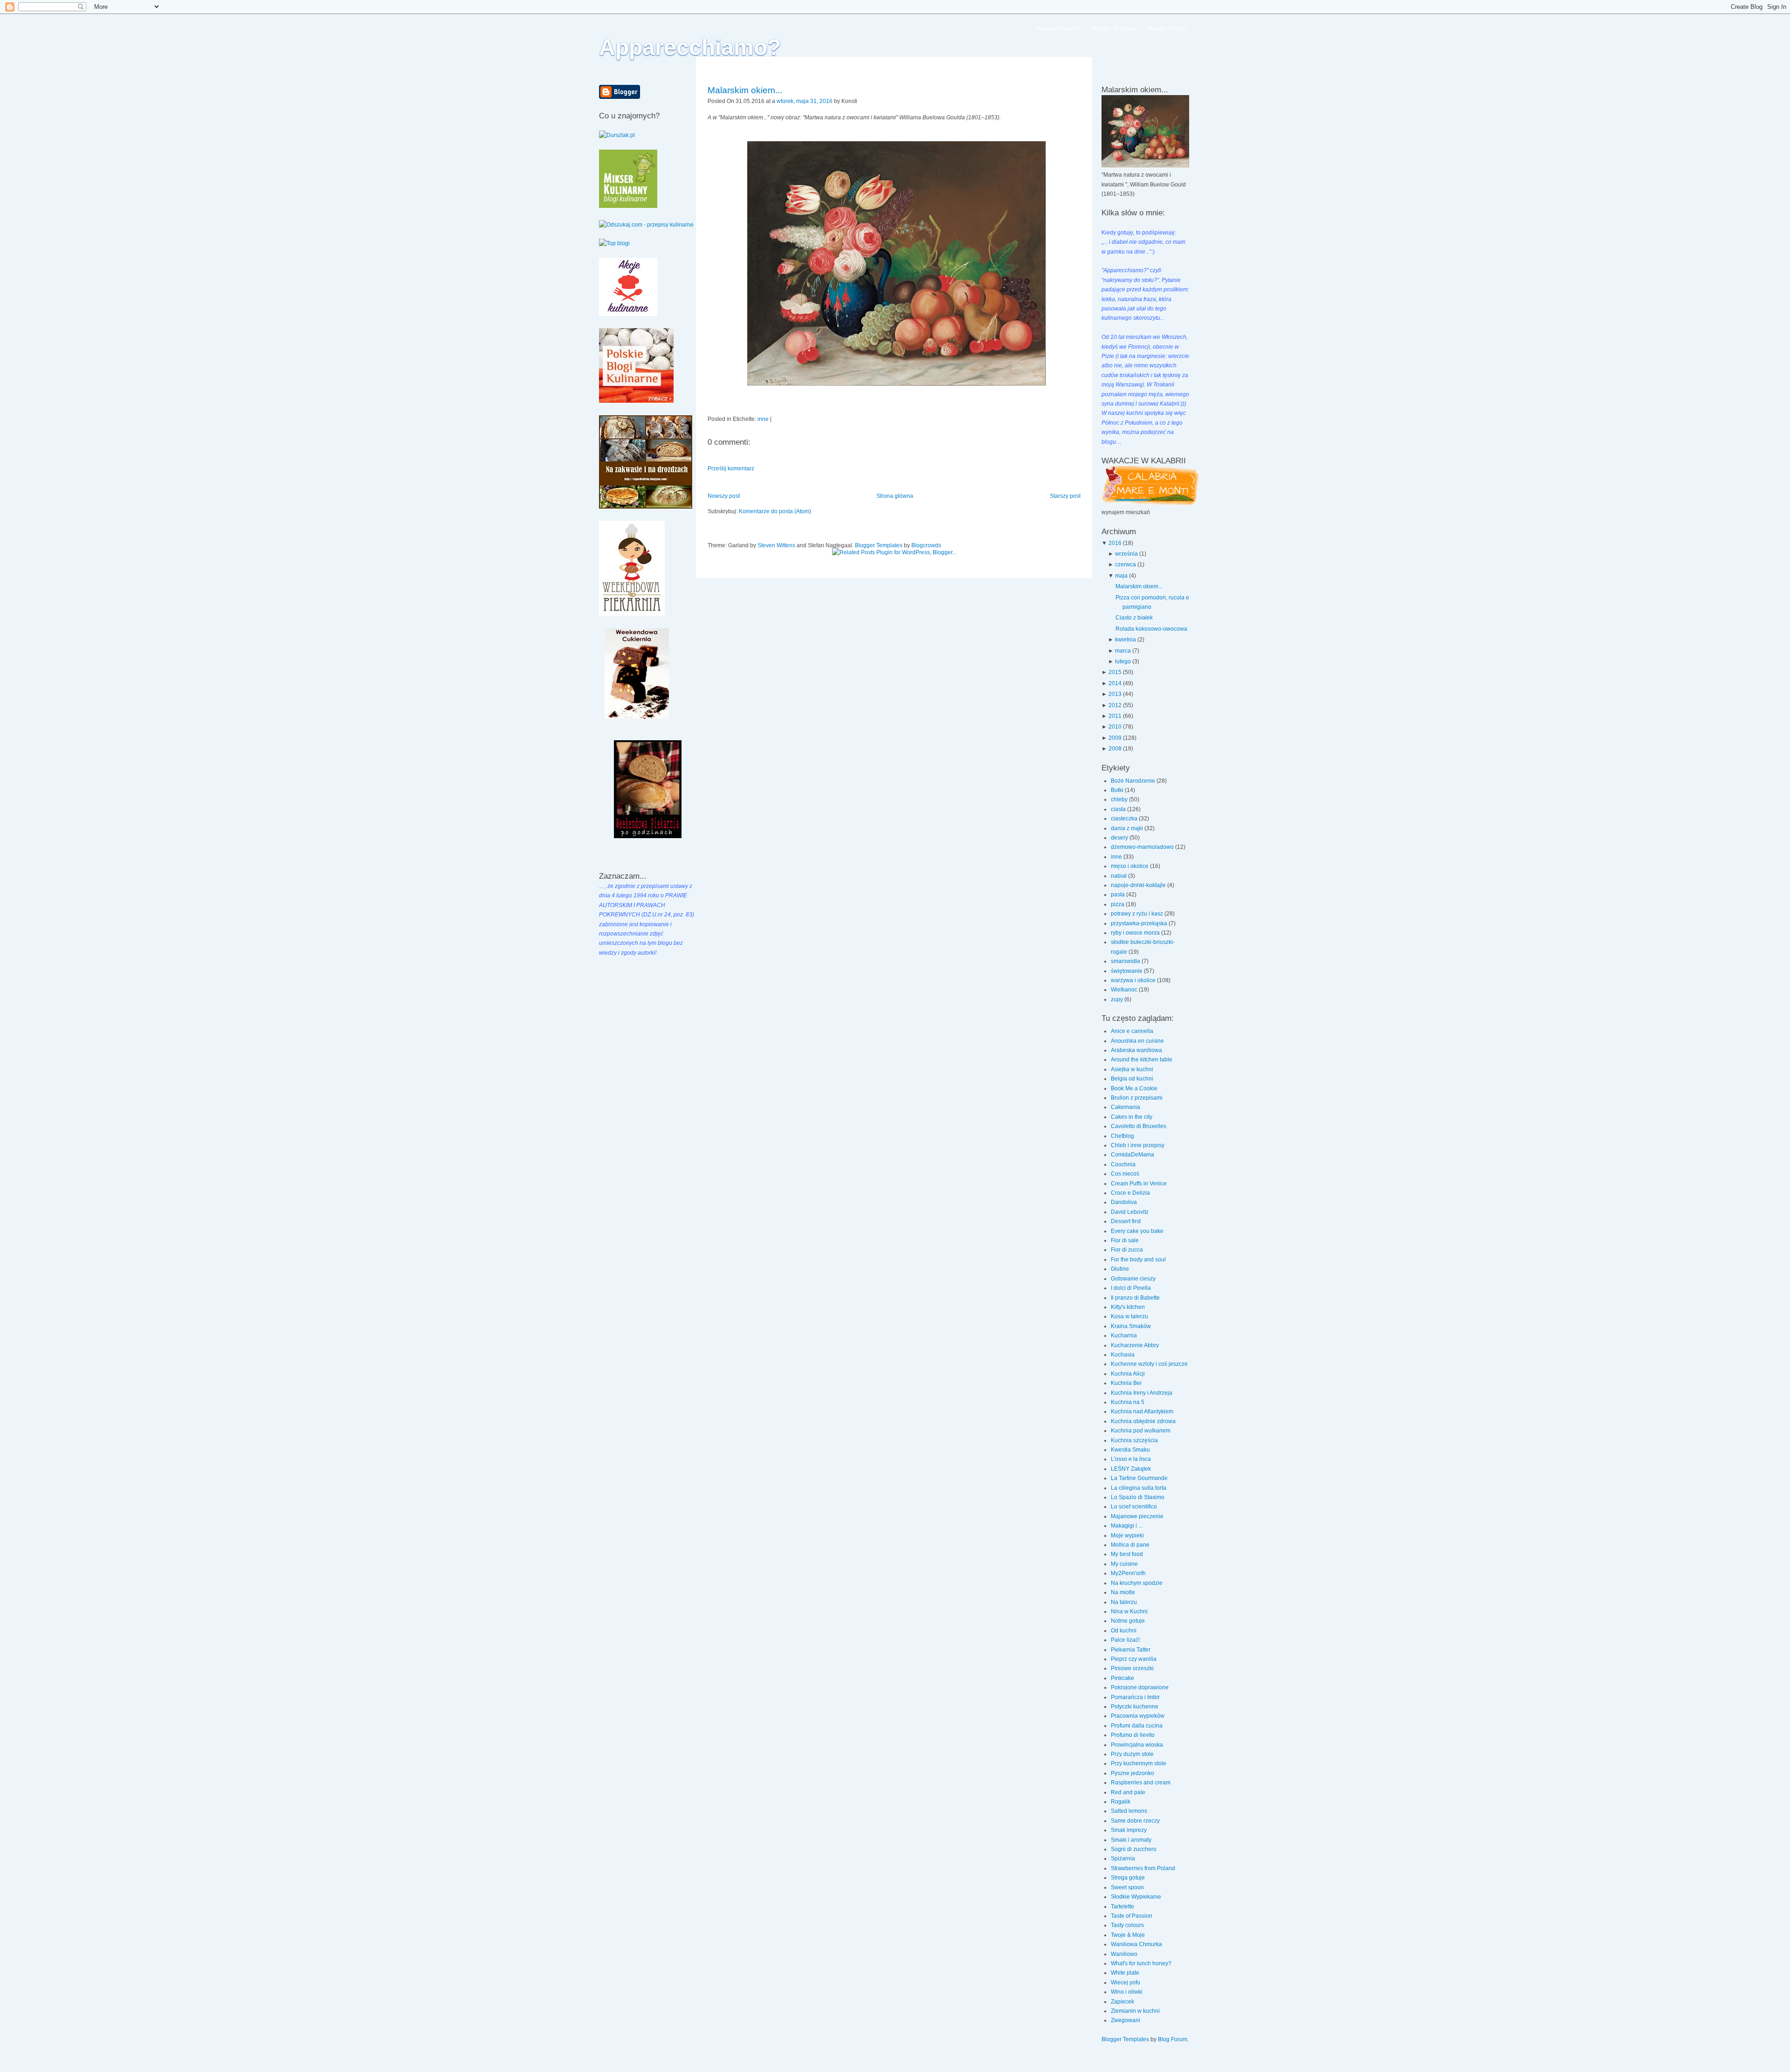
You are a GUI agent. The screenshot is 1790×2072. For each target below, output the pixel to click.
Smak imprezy (1129, 1830)
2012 (1115, 705)
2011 (1115, 716)
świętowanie (1127, 971)
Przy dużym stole (1132, 1754)
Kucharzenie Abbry (1135, 1345)
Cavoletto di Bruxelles (1139, 1126)
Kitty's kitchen (1128, 1307)
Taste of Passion (1132, 1916)
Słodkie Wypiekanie (1136, 1897)
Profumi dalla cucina (1137, 1726)
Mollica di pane (1130, 1545)
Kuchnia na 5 (1128, 1402)
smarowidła (1126, 961)
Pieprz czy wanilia (1134, 1659)
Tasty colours (1127, 1925)
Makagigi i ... (1127, 1526)
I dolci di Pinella (1131, 1288)
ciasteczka (1125, 819)
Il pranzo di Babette (1135, 1298)
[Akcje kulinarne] (628, 314)
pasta (1119, 895)
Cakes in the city (1132, 1117)
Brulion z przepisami (1137, 1098)
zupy (1118, 999)
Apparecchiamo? (690, 47)
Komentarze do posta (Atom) (775, 511)
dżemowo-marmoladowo (1143, 847)
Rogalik (1121, 1802)
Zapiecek (1122, 2002)
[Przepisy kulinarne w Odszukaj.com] (646, 225)
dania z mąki (1128, 828)
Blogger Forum (1167, 28)
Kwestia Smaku (1130, 1450)
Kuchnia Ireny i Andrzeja (1142, 1393)
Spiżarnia (1123, 1859)
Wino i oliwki (1127, 1992)
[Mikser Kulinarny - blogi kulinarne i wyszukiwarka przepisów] (628, 206)
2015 (1115, 672)
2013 (1115, 694)
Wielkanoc (1125, 990)
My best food (1127, 1554)
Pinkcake (1122, 1678)
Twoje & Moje (1128, 1935)
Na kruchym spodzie (1137, 1583)
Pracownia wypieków (1138, 1716)
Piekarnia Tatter (1131, 1650)
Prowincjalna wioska (1137, 1745)
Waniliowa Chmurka (1136, 1944)
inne (763, 419)
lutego (1123, 661)
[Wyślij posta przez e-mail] (859, 101)
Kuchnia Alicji (1128, 1374)
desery (1120, 838)
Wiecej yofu (1126, 1983)
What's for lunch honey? (1141, 1963)
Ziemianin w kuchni (1135, 2011)
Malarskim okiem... (745, 90)
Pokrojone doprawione (1140, 1687)
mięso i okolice (1130, 866)
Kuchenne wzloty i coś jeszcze (1149, 1364)
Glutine (1120, 1269)
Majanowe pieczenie (1137, 1516)
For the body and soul (1138, 1260)
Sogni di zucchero (1134, 1849)
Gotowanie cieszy (1133, 1279)
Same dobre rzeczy (1135, 1821)
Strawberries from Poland (1143, 1868)
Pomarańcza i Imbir (1135, 1697)
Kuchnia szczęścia (1134, 1440)
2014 (1115, 683)
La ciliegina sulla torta (1139, 1488)
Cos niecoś (1125, 1174)
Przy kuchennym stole (1139, 1763)
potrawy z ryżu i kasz (1138, 914)
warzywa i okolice (1134, 980)
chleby (1120, 799)
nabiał (1119, 876)
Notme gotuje (1128, 1621)
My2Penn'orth (1128, 1573)
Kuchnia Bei (1126, 1383)
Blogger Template (1114, 28)
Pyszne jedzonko (1133, 1773)
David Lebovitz (1130, 1212)
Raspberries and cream (1141, 1783)
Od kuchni (1124, 1631)
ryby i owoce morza (1136, 933)
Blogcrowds (926, 545)
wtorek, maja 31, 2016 (805, 101)
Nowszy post (724, 496)
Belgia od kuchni (1132, 1079)
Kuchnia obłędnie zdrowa (1143, 1421)
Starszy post (1065, 496)
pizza (1118, 904)
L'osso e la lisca (1131, 1459)
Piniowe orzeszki (1132, 1668)
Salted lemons (1129, 1811)
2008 (1115, 749)
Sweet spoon (1127, 1887)
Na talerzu (1124, 1602)
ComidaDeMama (1133, 1155)
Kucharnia (1124, 1335)
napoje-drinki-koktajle (1139, 885)
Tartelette (1122, 1907)
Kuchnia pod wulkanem (1141, 1431)
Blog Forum (1173, 2039)
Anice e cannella (1132, 1031)
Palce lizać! (1125, 1640)
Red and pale (1128, 1792)
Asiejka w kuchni (1132, 1069)
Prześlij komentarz (731, 468)
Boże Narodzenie (1134, 781)
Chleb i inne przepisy (1138, 1145)
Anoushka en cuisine (1137, 1041)
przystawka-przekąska (1140, 923)
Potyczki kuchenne (1135, 1707)
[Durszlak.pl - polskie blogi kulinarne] (617, 135)
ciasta (1119, 809)
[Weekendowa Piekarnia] (632, 614)
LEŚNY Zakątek (1131, 1469)
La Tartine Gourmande (1139, 1478)
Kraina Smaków (1131, 1326)
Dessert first (1126, 1221)
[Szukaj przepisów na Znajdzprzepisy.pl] (614, 243)
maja (1121, 576)
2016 (1115, 543)
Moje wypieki (1127, 1535)
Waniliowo (1124, 1954)
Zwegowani (1126, 2020)
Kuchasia (1123, 1355)
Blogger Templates (879, 545)
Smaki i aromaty (1131, 1840)
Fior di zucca (1127, 1250)
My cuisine (1124, 1564)
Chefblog (1122, 1136)
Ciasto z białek (1134, 618)
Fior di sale (1125, 1240)
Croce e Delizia (1130, 1193)
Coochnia (1123, 1164)
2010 (1115, 727)
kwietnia (1126, 640)
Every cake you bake (1137, 1231)
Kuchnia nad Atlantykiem (1142, 1411)
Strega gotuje (1128, 1878)
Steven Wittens (776, 545)
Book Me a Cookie (1134, 1088)
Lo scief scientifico (1134, 1507)
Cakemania (1126, 1107)
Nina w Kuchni (1129, 1611)
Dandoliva (1124, 1202)
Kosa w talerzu (1129, 1316)
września (1126, 554)
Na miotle (1123, 1592)
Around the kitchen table (1142, 1060)
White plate (1125, 1973)
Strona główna (895, 496)
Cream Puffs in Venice (1139, 1184)
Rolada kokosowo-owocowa (1151, 629)
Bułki (1118, 790)
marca (1123, 651)
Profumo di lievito (1133, 1735)
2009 (1115, 738)
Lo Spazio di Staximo (1138, 1497)
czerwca (1126, 564)
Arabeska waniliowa (1136, 1050)
